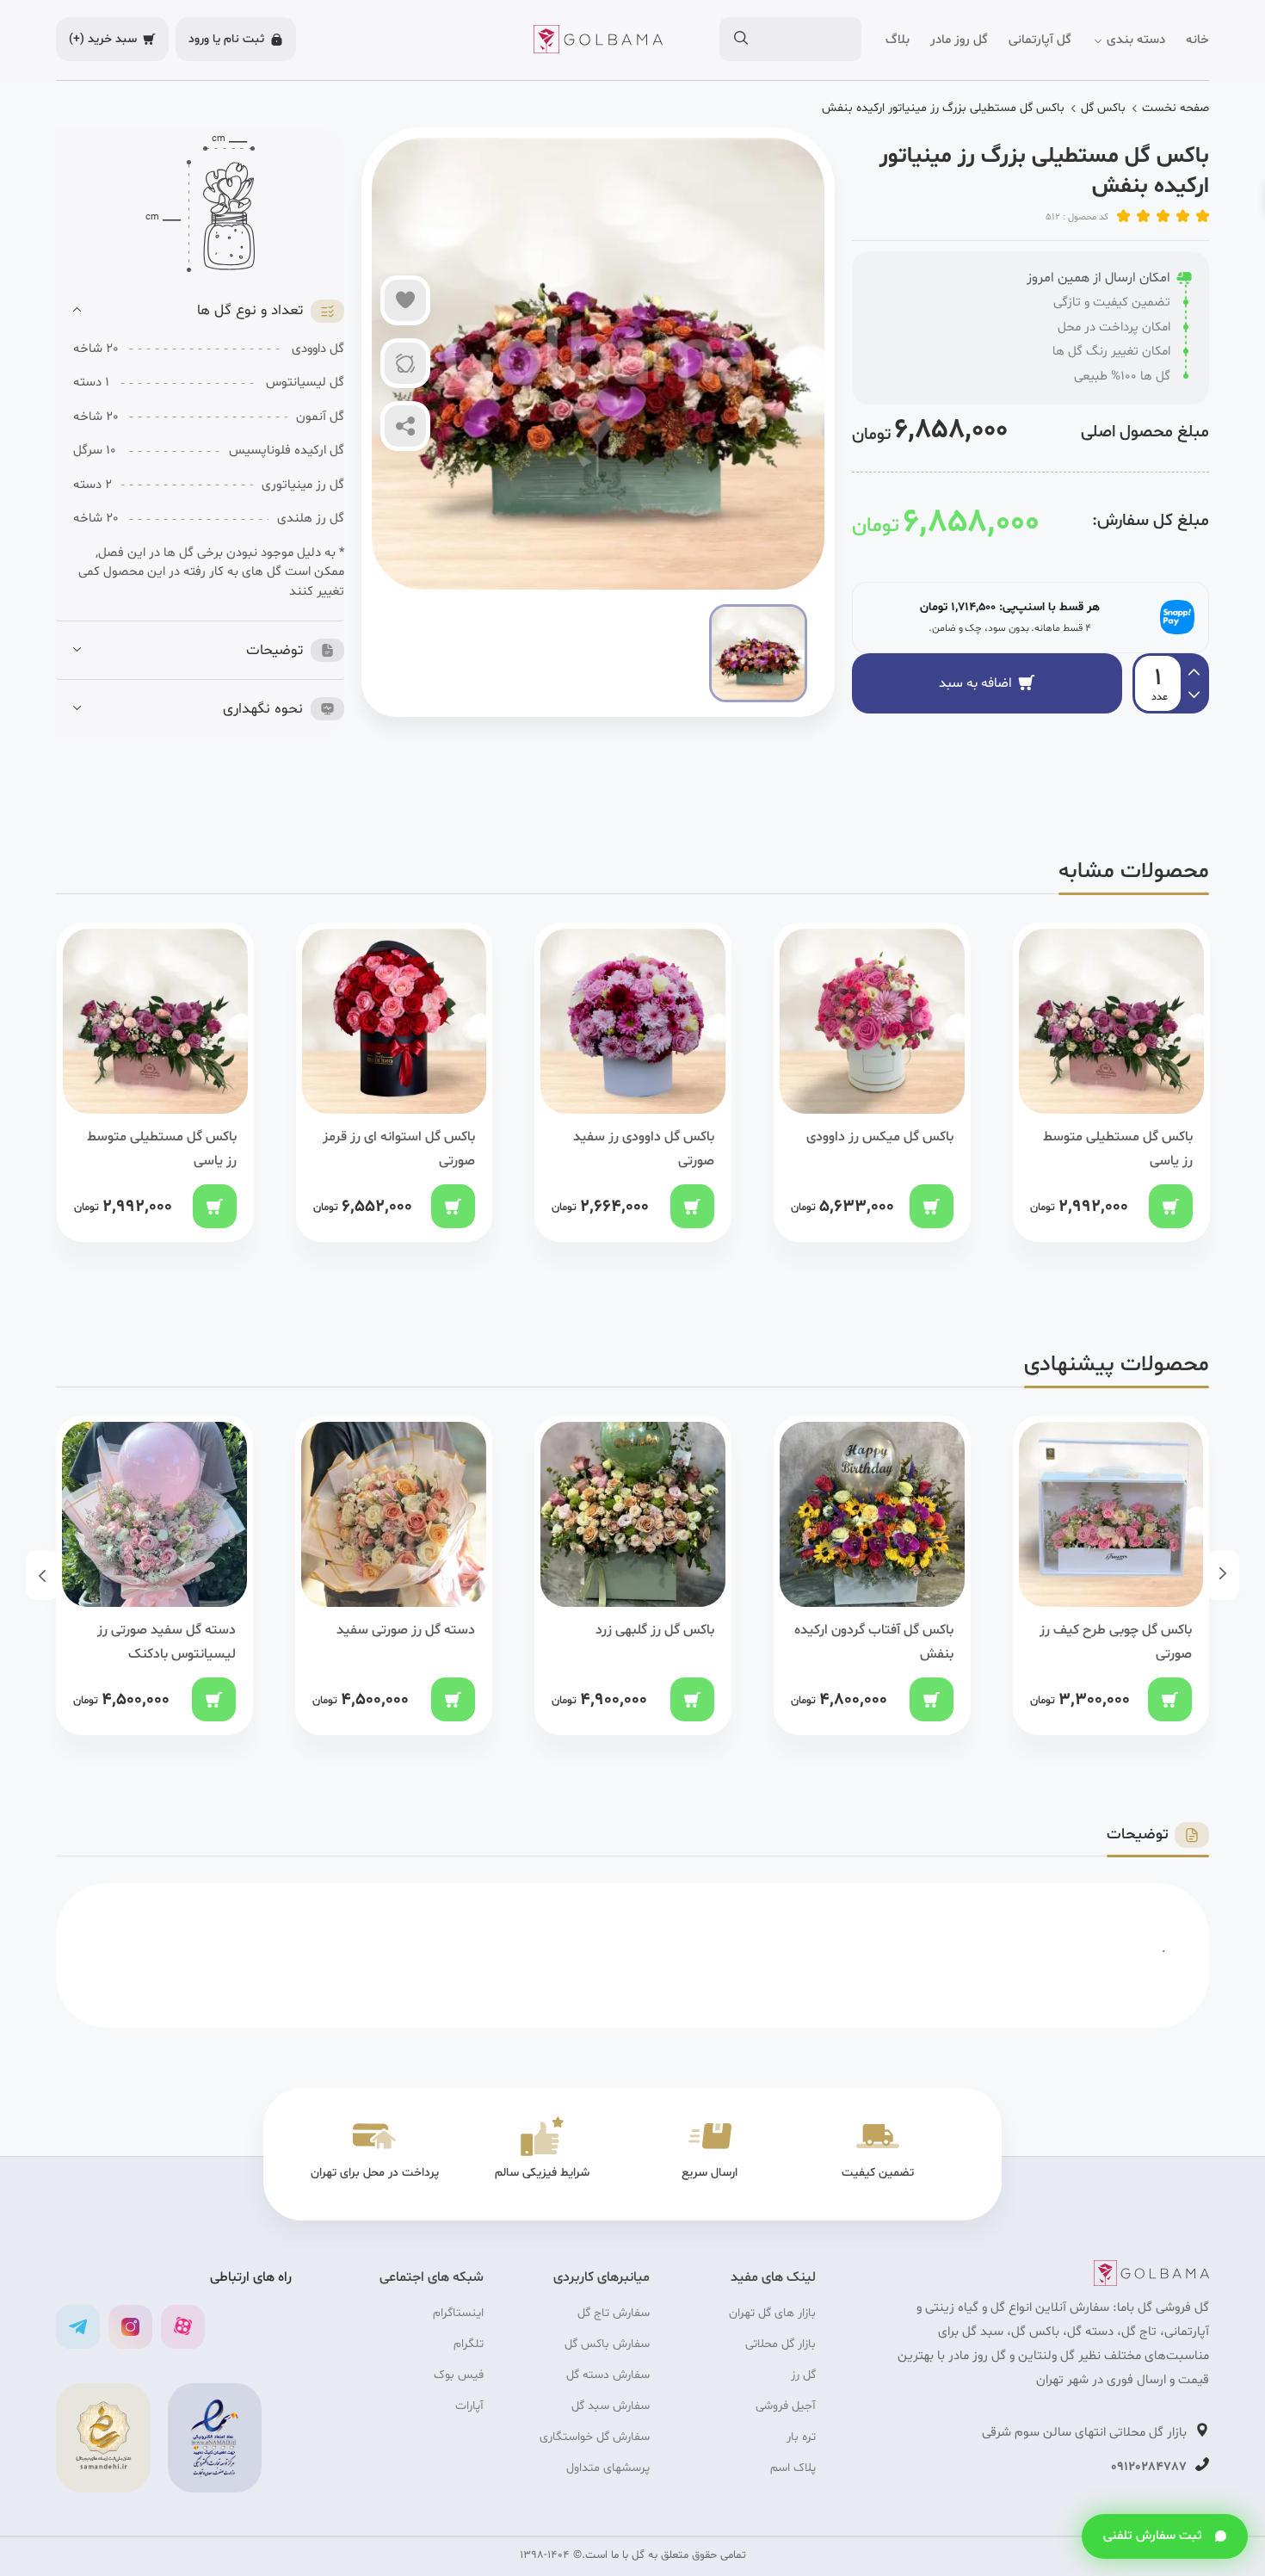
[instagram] (130, 2327)
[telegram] (78, 2327)
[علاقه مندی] (405, 300)
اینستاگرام (458, 2313)
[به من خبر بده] (405, 363)
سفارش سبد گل (611, 2406)
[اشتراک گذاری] (405, 426)
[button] (209, 311)
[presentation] (1222, 1575)
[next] (1194, 670)
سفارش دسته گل (608, 2375)
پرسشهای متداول (608, 2468)
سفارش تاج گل (614, 2313)
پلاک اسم (793, 2468)
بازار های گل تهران (772, 2313)
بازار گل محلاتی (781, 2344)
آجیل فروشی (786, 2406)
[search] (740, 40)
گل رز (803, 2375)
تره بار (801, 2437)
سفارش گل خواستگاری (595, 2437)
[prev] (1194, 697)
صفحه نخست (1176, 108)
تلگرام (469, 2344)
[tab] (209, 311)
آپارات (469, 2406)
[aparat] (183, 2327)
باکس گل (1103, 108)
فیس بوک (459, 2375)
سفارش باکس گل (607, 2344)
